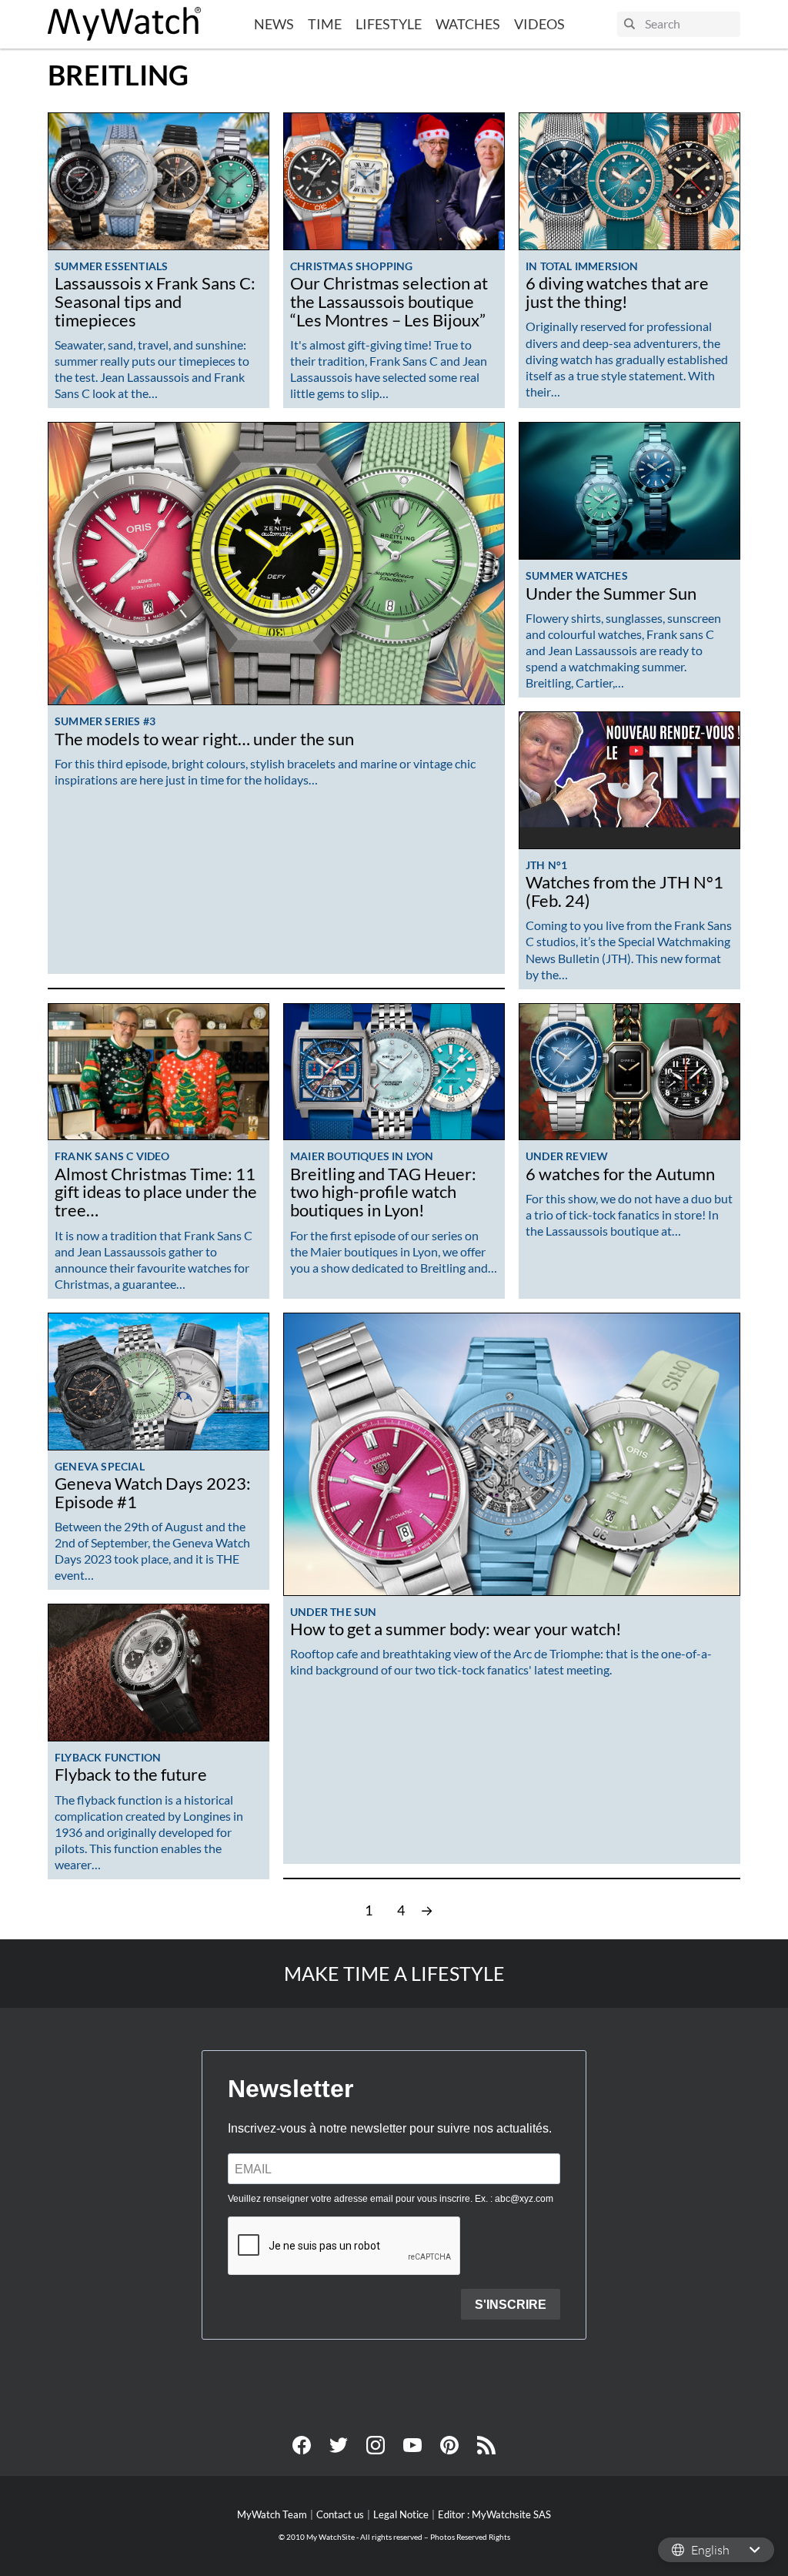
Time (325, 24)
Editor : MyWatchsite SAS (494, 2514)
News (274, 24)
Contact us (340, 2514)
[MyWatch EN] (125, 24)
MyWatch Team (272, 2514)
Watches (468, 24)
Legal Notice (401, 2514)
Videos (539, 24)
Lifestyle (389, 24)
